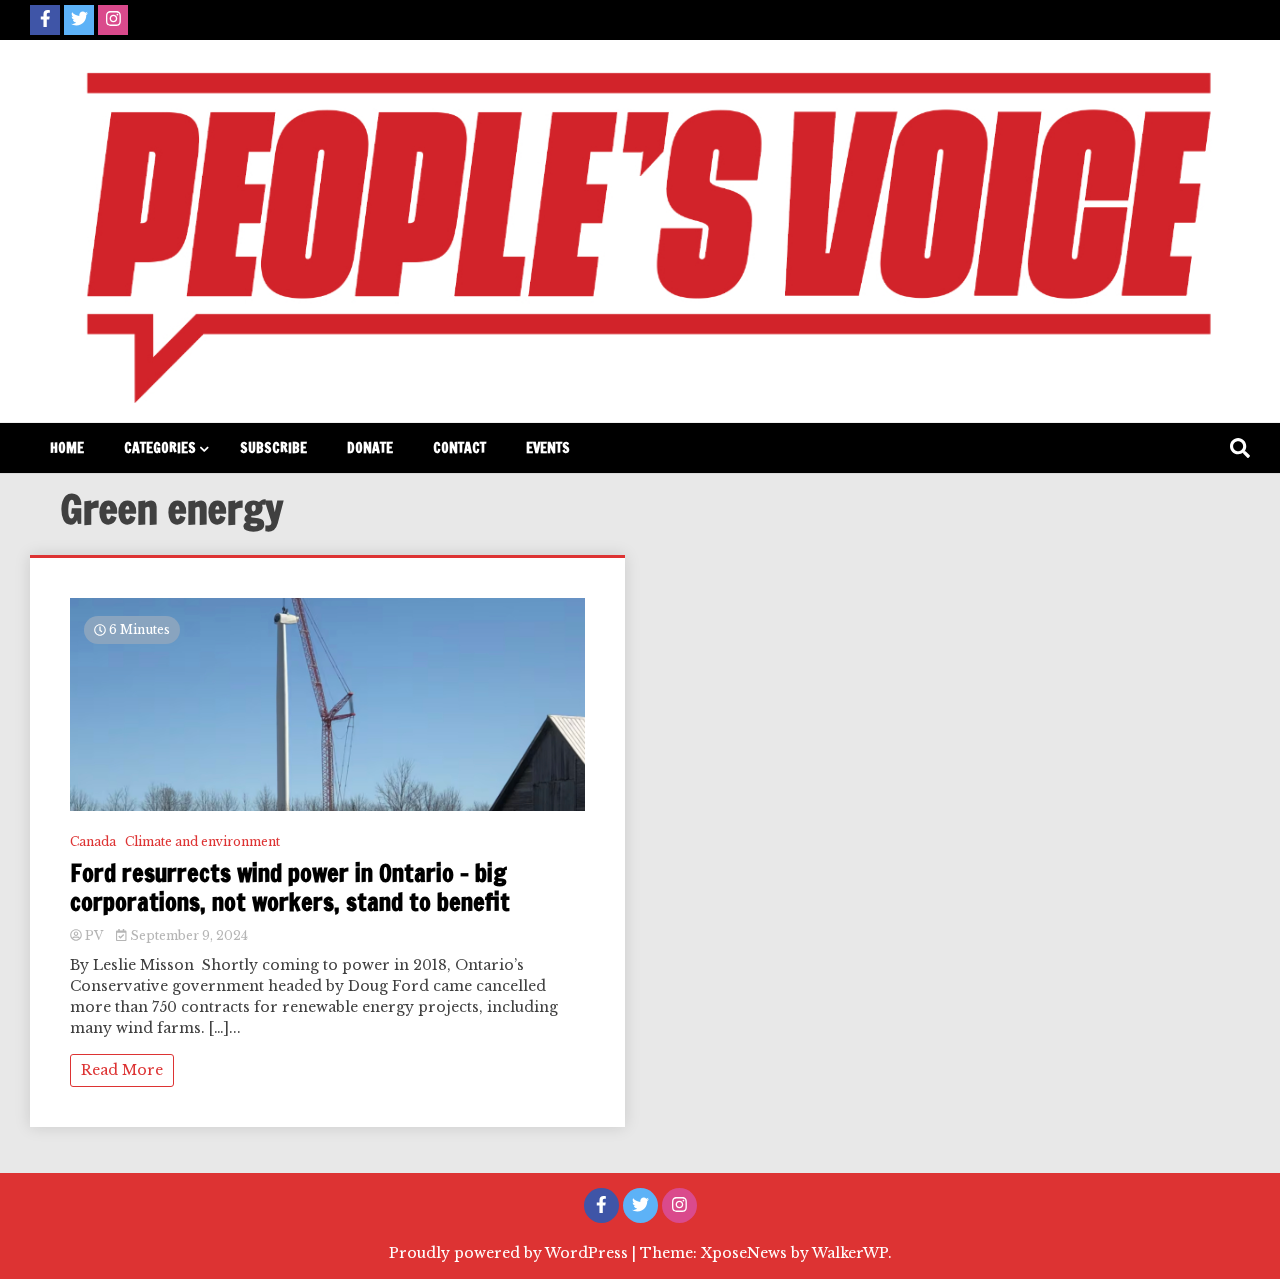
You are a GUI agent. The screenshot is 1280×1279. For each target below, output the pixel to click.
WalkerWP (850, 1253)
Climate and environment (202, 841)
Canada (93, 841)
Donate (370, 448)
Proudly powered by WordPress (510, 1253)
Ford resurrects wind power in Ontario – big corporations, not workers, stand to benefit (290, 888)
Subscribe (273, 448)
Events (548, 448)
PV (94, 935)
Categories (160, 448)
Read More (122, 1070)
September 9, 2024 (187, 935)
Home (67, 448)
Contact (459, 448)
